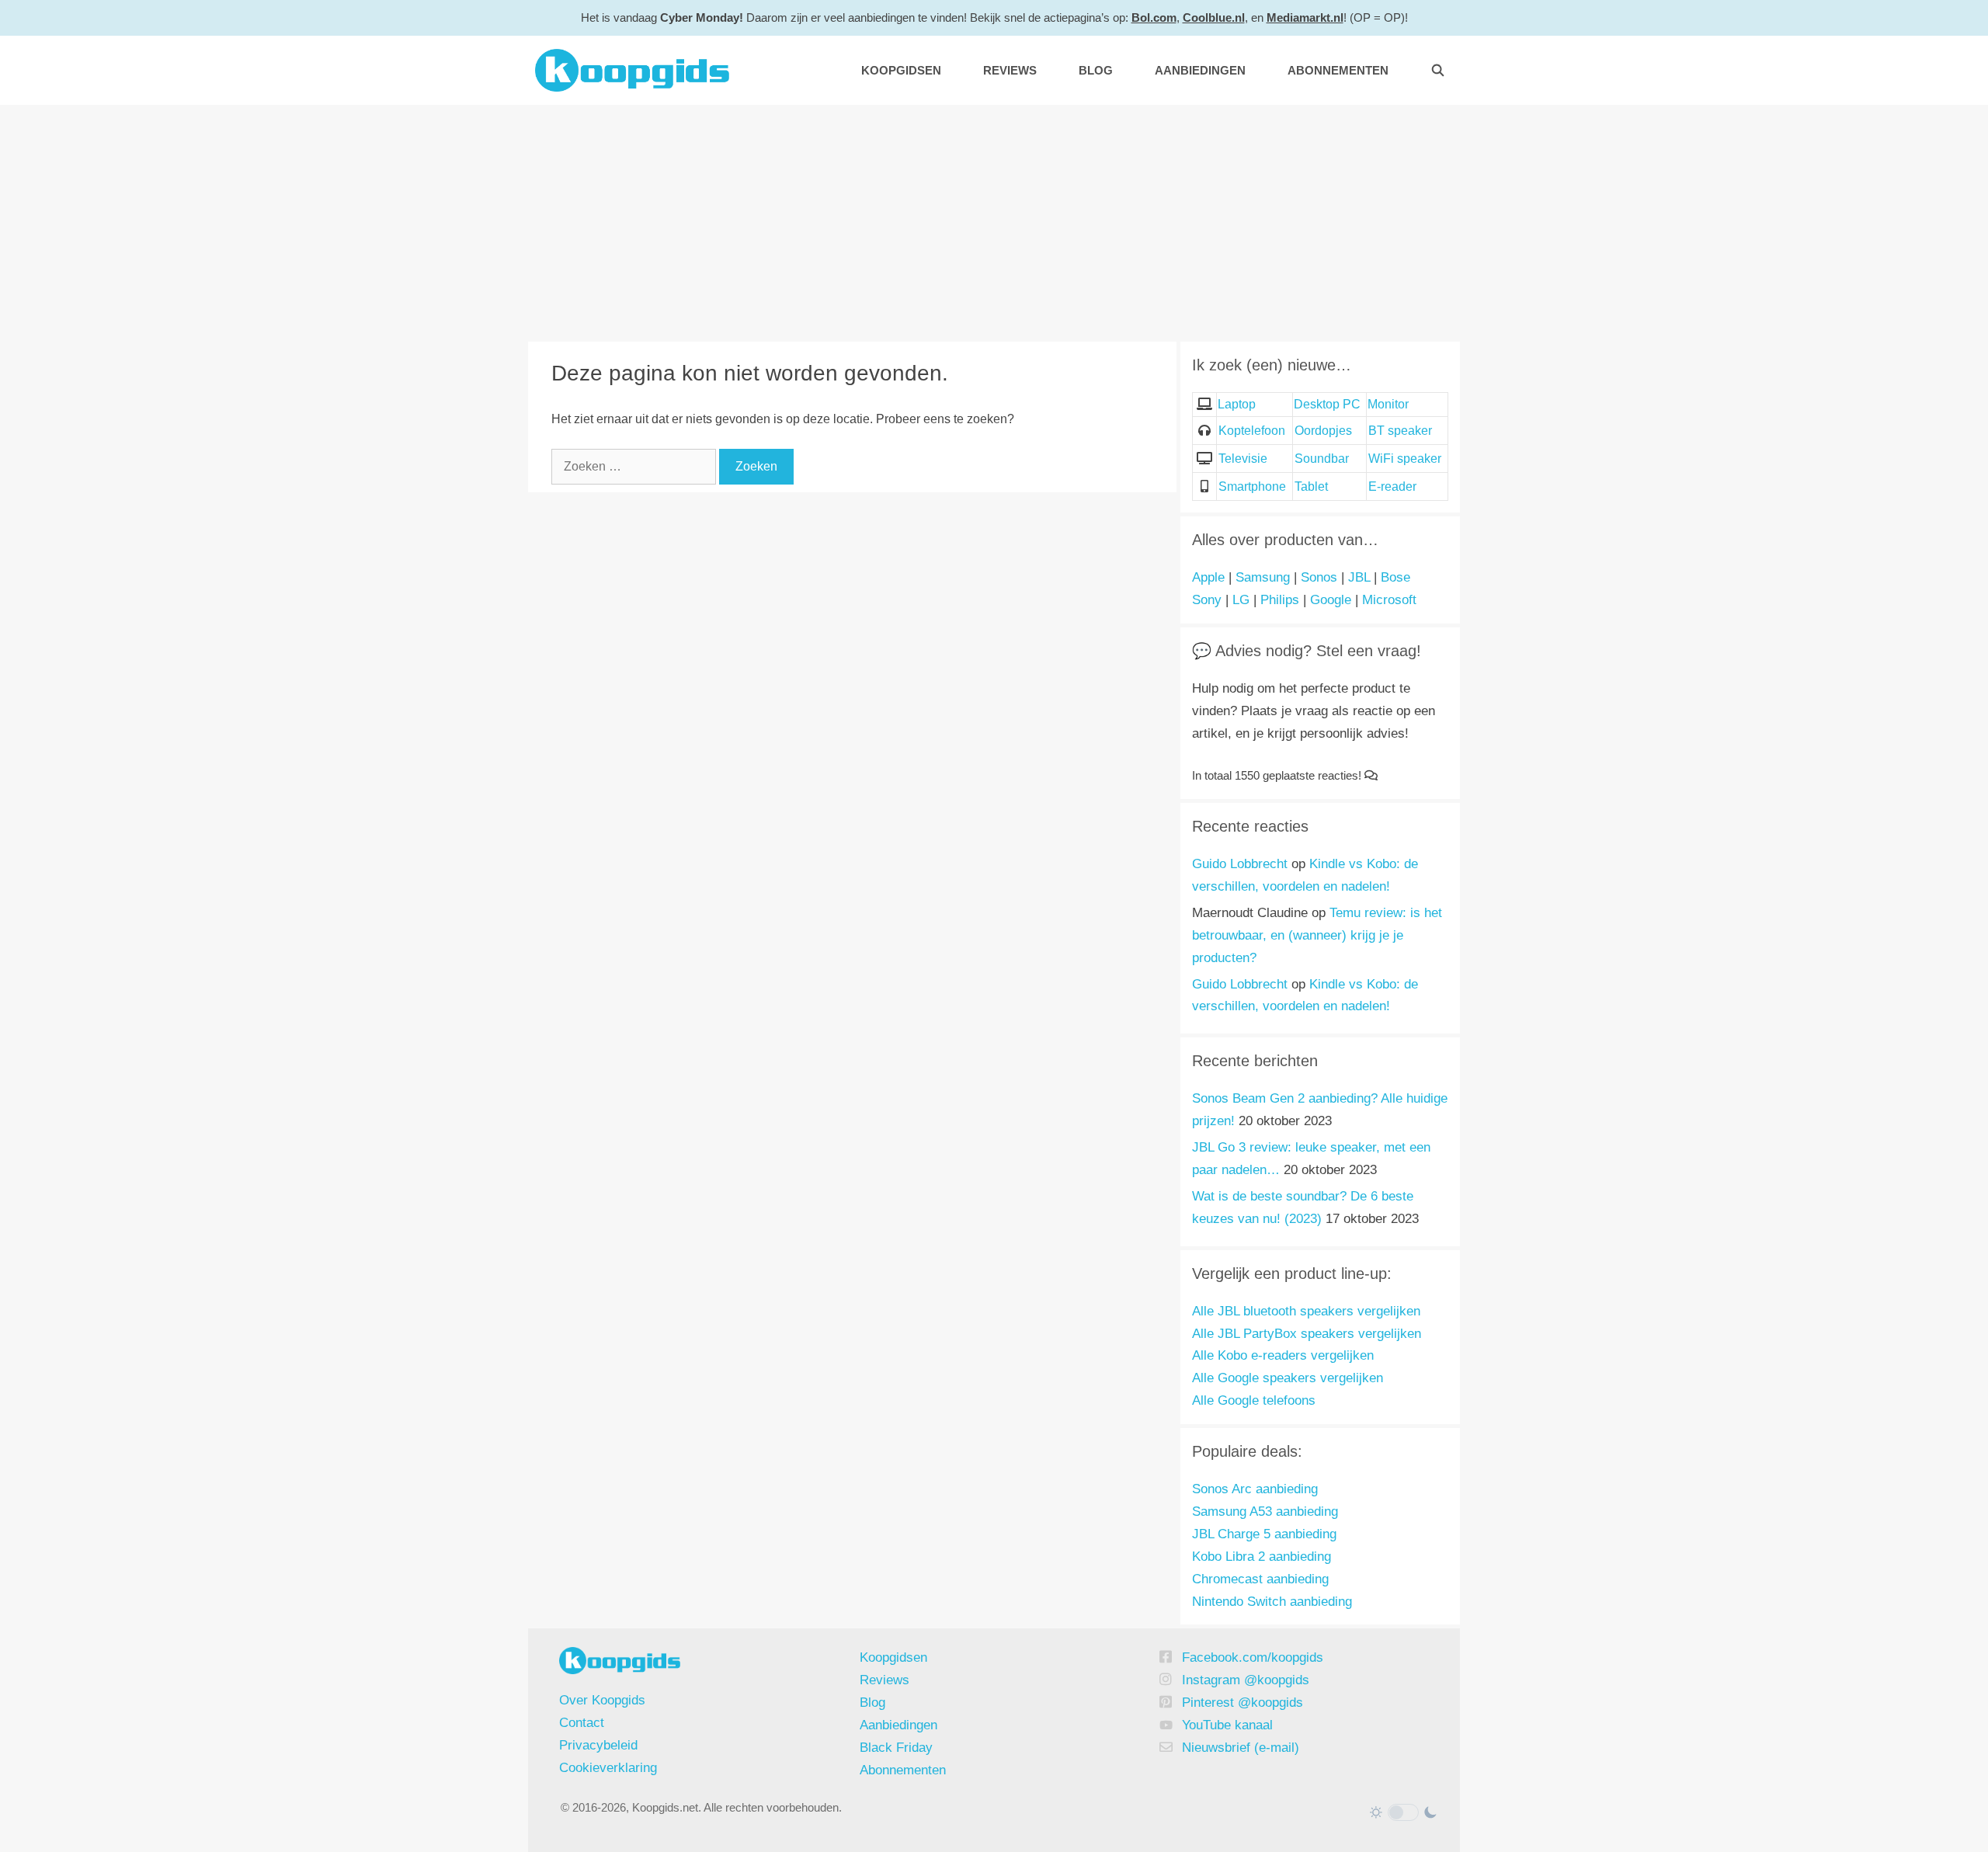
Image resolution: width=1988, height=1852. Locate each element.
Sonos (1319, 577)
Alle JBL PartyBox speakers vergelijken (1307, 1334)
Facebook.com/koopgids (1253, 1657)
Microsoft (1389, 600)
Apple (1208, 577)
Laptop (1237, 404)
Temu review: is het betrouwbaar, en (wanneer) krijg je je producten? (1317, 935)
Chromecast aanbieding (1260, 1579)
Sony (1207, 600)
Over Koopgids (602, 1700)
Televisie (1243, 459)
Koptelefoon (1252, 431)
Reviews (1010, 70)
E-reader (1392, 486)
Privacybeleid (598, 1745)
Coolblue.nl (1214, 17)
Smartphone (1252, 486)
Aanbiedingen (1200, 70)
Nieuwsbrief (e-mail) (1241, 1748)
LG (1241, 600)
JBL (1359, 577)
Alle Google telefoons (1254, 1400)
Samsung (1263, 577)
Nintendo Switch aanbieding (1272, 1602)
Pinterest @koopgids (1242, 1703)
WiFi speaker (1405, 459)
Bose (1395, 577)
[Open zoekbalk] (1438, 70)
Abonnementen (1338, 70)
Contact (582, 1723)
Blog (1096, 70)
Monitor (1388, 404)
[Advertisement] (994, 221)
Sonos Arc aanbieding (1255, 1489)
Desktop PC (1327, 404)
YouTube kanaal (1227, 1725)
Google (1331, 600)
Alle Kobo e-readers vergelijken (1283, 1355)
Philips (1280, 600)
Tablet (1311, 486)
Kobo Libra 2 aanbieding (1262, 1557)
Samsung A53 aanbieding (1265, 1511)
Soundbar (1322, 459)
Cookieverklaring (608, 1768)
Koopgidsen (901, 70)
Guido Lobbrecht (1240, 864)
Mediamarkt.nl (1305, 17)
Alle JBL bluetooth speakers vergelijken (1306, 1311)
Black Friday (896, 1748)
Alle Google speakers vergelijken (1288, 1378)
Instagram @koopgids (1246, 1680)
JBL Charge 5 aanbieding (1264, 1534)
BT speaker (1400, 431)
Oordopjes (1323, 431)
